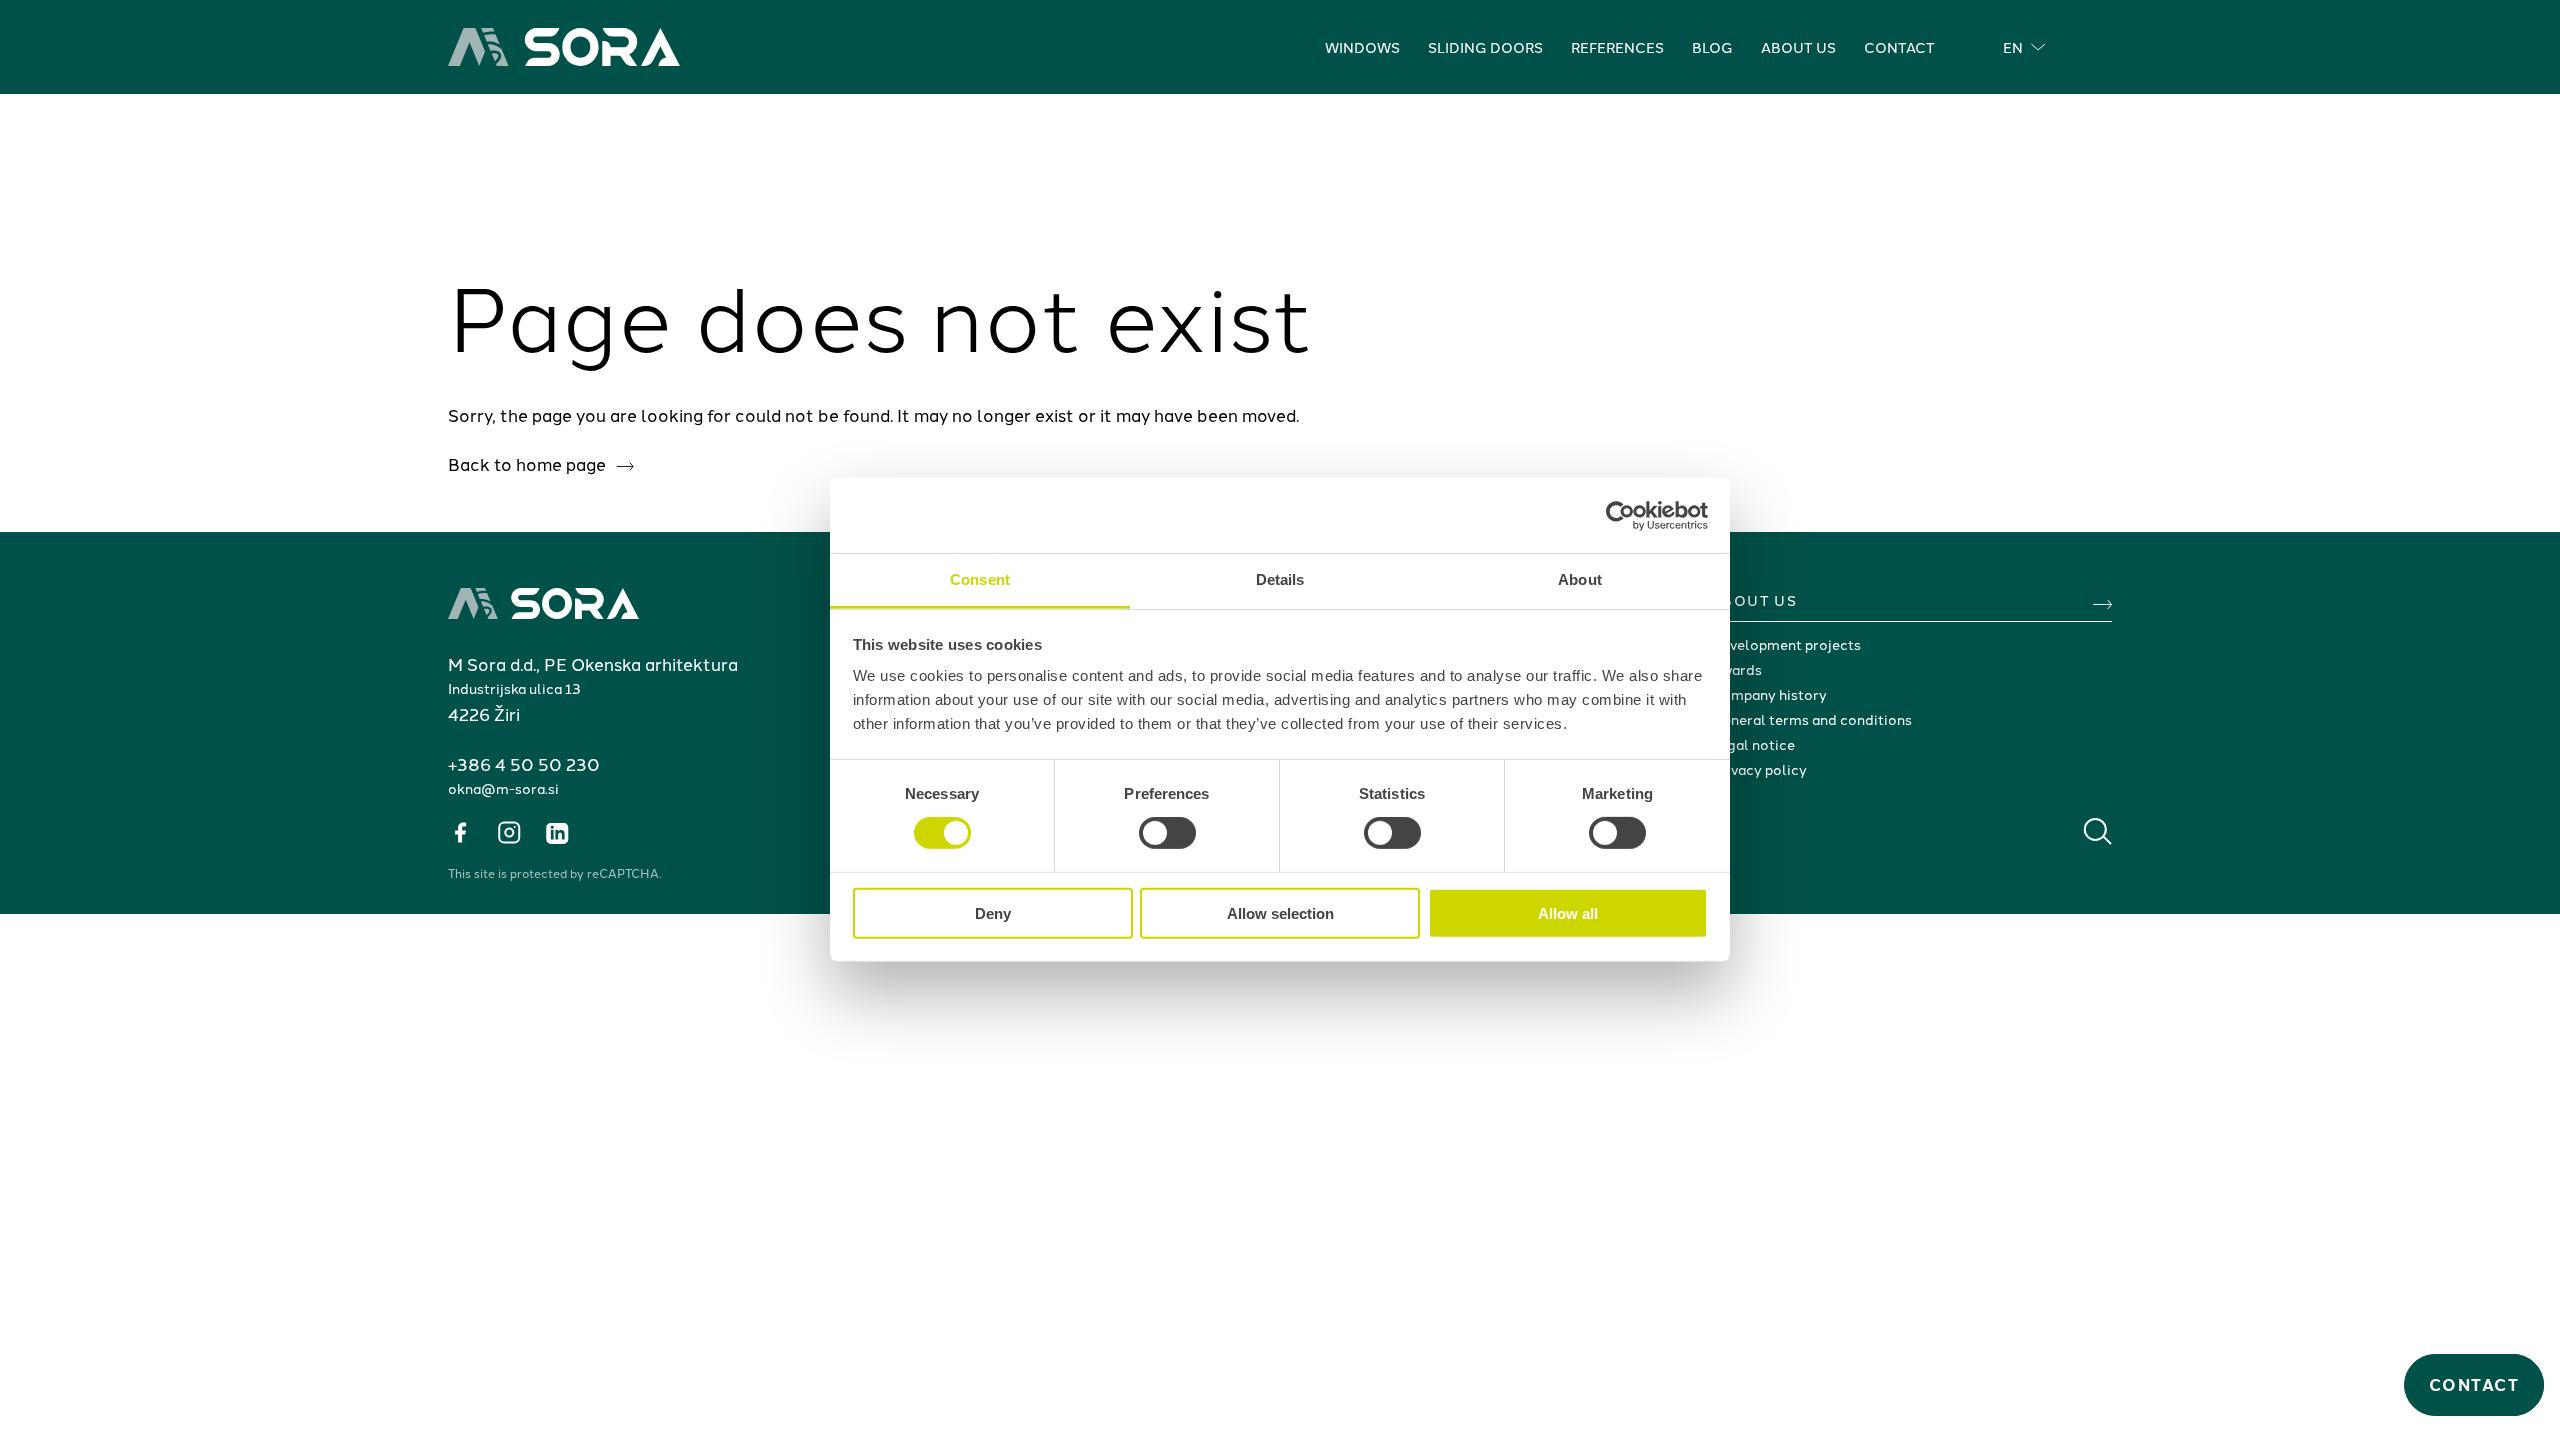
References (1617, 47)
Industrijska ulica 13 (514, 688)
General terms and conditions (1811, 719)
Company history (1769, 694)
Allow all (1568, 913)
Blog (1712, 47)
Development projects (1786, 644)
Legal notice (1753, 744)
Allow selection (1280, 913)
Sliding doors (1485, 47)
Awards (1736, 669)
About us (1798, 47)
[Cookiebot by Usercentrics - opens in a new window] (1620, 515)
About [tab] (1580, 579)
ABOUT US (1754, 600)
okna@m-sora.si (503, 788)
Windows (1362, 47)
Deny (993, 913)
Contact (1899, 47)
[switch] (1167, 833)
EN (2013, 47)
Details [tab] (1280, 579)
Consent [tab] (980, 579)
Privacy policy (1759, 769)
